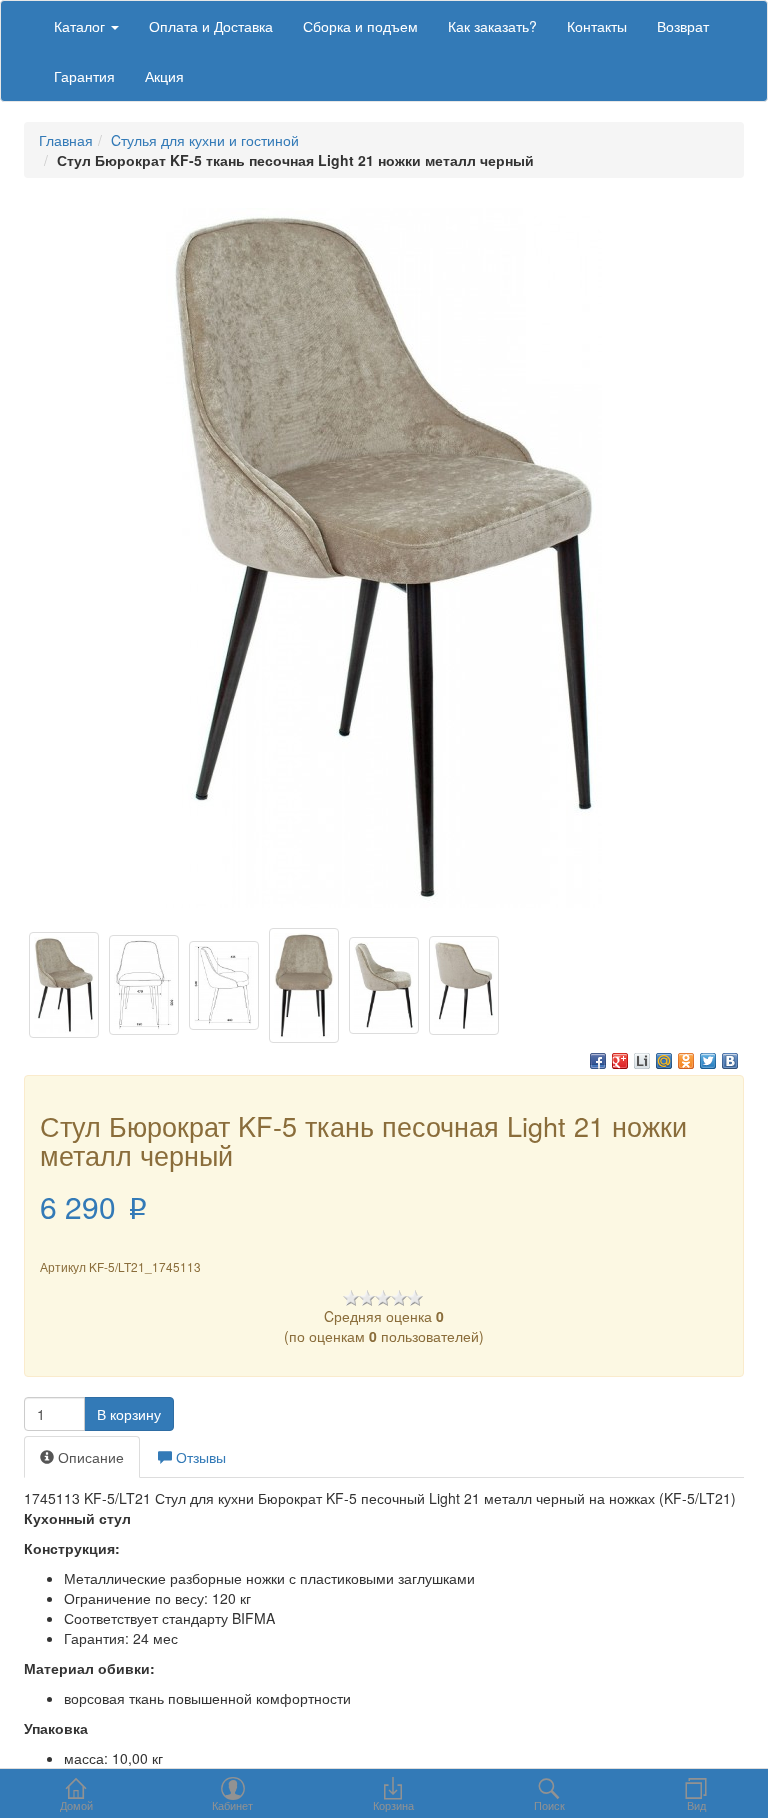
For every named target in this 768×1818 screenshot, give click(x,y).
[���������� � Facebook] (598, 1061)
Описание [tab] (89, 1457)
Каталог (81, 26)
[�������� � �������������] (686, 1061)
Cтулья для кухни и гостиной (205, 140)
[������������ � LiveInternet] (642, 1061)
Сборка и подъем (360, 26)
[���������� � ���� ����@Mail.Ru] (664, 1061)
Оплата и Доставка (211, 26)
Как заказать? (492, 26)
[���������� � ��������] (730, 1061)
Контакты (597, 26)
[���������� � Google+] (620, 1061)
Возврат (683, 26)
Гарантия (84, 76)
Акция (164, 76)
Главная (66, 140)
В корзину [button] (129, 1414)
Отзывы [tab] (199, 1457)
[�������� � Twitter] (708, 1061)
